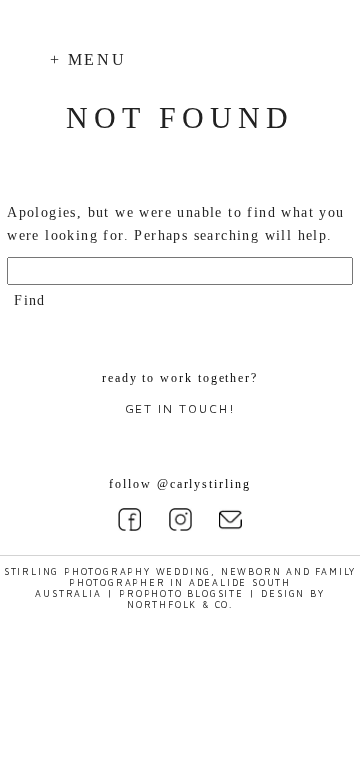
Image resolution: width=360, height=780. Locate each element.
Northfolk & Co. (180, 604)
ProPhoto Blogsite (181, 593)
